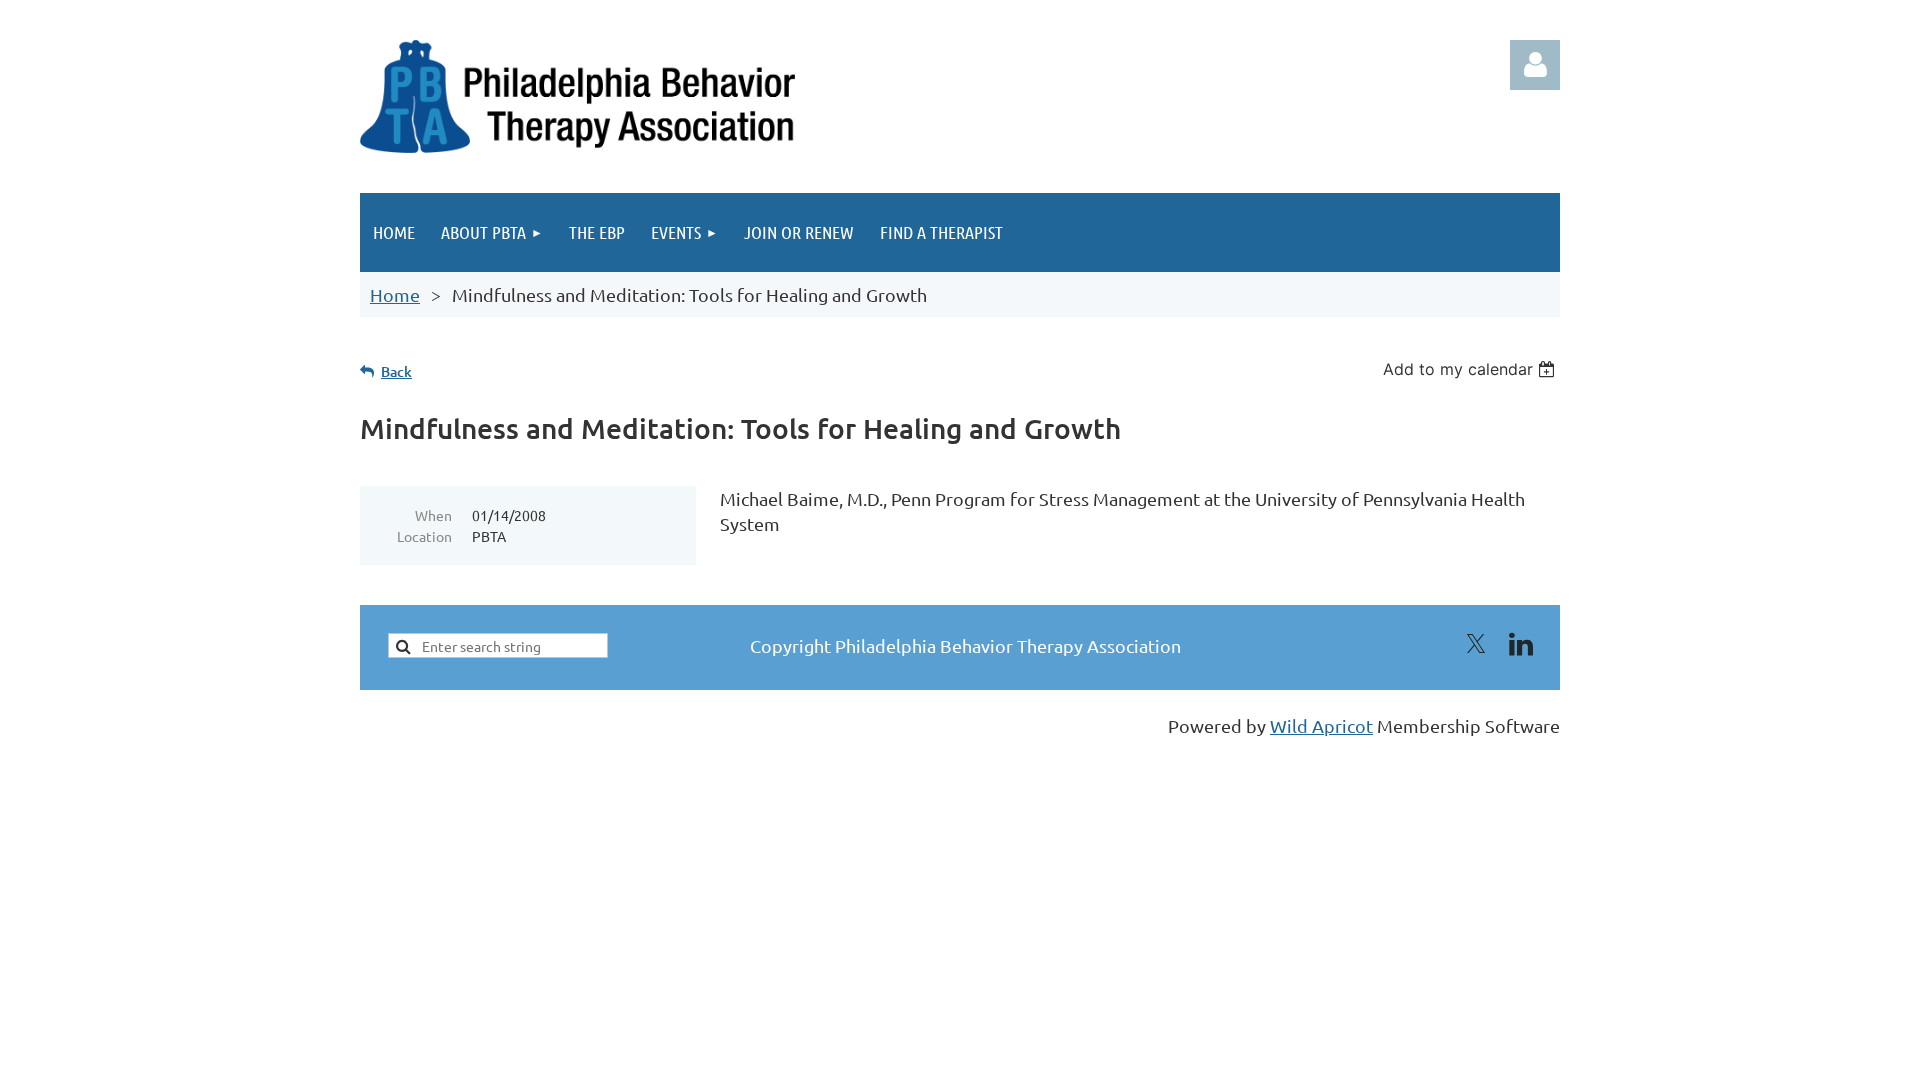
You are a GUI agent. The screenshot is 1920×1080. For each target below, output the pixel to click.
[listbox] (1471, 369)
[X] (1476, 644)
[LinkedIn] (1521, 644)
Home (395, 294)
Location (424, 536)
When (433, 515)
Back (396, 371)
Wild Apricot (1321, 725)
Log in (1535, 65)
